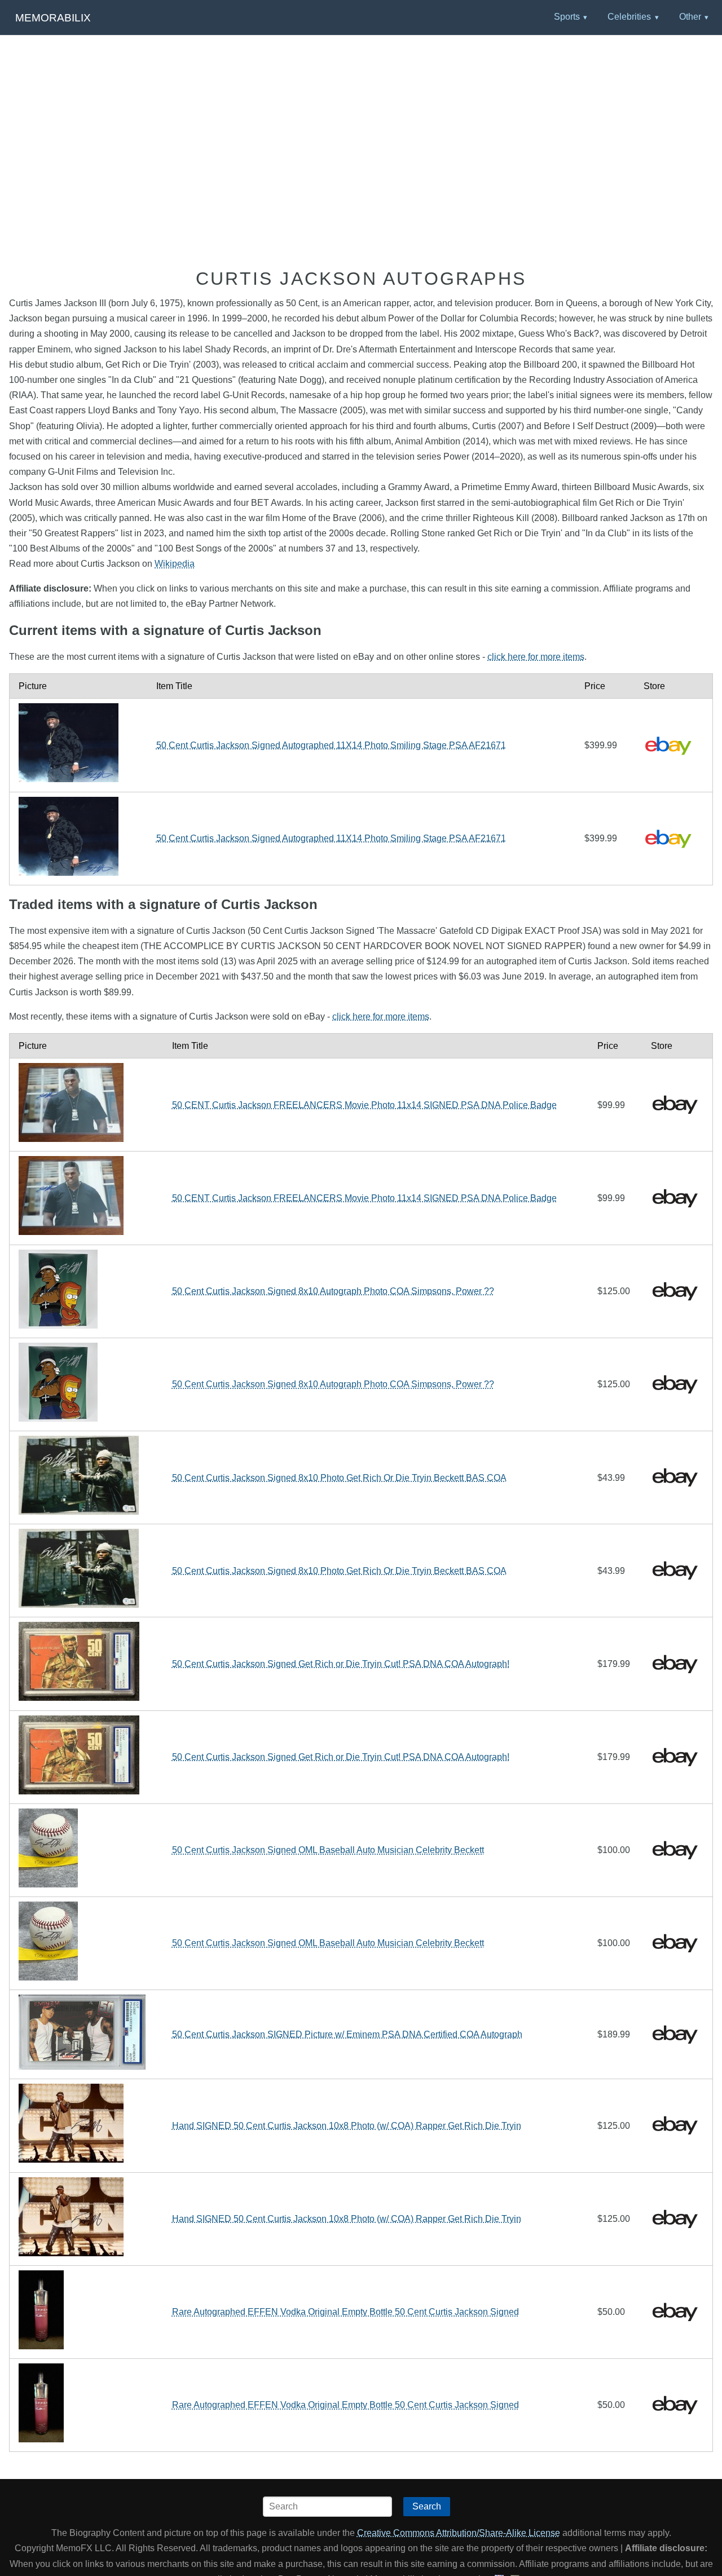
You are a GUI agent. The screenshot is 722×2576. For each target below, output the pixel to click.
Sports (567, 17)
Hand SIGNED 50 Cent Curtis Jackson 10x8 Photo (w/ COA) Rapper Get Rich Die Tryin (347, 2126)
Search (427, 2506)
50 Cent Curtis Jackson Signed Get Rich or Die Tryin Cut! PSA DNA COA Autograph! (341, 1664)
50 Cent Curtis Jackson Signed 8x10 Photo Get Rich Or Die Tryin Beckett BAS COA (339, 1478)
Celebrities (629, 17)
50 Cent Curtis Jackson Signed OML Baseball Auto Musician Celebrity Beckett (328, 1850)
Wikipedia (175, 564)
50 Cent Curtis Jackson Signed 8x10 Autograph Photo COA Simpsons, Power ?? (333, 1291)
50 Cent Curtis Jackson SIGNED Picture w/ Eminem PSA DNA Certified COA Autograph (347, 2034)
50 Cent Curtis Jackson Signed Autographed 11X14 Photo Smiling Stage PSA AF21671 (331, 745)
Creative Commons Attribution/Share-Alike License (459, 2533)
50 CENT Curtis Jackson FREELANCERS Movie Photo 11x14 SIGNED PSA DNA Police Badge (364, 1105)
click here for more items (536, 657)
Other (690, 17)
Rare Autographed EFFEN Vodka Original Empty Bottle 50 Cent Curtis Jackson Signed (345, 2312)
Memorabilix (53, 18)
